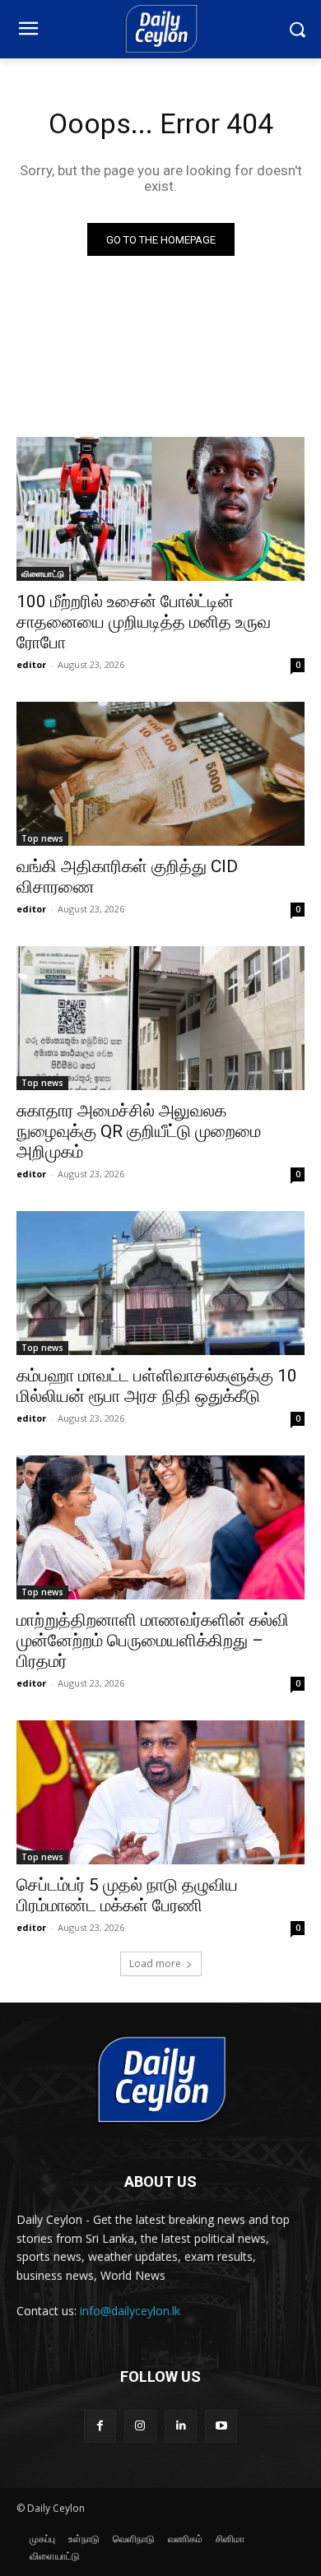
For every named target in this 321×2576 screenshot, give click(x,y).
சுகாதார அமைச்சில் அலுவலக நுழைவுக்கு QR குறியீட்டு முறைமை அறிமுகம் (139, 1131)
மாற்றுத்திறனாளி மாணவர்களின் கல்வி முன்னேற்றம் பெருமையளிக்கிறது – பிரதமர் (153, 1641)
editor (31, 664)
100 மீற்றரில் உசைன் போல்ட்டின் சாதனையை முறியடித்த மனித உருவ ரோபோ (144, 622)
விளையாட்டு (43, 573)
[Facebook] (100, 2426)
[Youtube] (221, 2426)
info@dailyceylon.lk (130, 2311)
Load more (155, 1963)
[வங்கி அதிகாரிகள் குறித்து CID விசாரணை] (160, 774)
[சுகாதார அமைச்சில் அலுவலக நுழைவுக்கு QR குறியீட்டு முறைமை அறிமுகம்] (160, 1018)
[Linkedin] (181, 2426)
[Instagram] (140, 2426)
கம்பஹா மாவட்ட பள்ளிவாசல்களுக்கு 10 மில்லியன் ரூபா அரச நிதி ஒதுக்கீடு (157, 1386)
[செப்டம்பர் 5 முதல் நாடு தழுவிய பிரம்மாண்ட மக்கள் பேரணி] (160, 1792)
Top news (42, 838)
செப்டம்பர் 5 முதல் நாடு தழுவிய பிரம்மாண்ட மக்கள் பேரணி (127, 1895)
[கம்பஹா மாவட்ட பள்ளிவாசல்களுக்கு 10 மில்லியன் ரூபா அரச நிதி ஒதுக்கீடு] (160, 1283)
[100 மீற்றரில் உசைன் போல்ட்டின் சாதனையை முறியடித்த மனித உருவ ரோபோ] (160, 509)
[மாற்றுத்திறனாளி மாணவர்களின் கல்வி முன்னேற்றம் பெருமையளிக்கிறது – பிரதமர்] (160, 1527)
